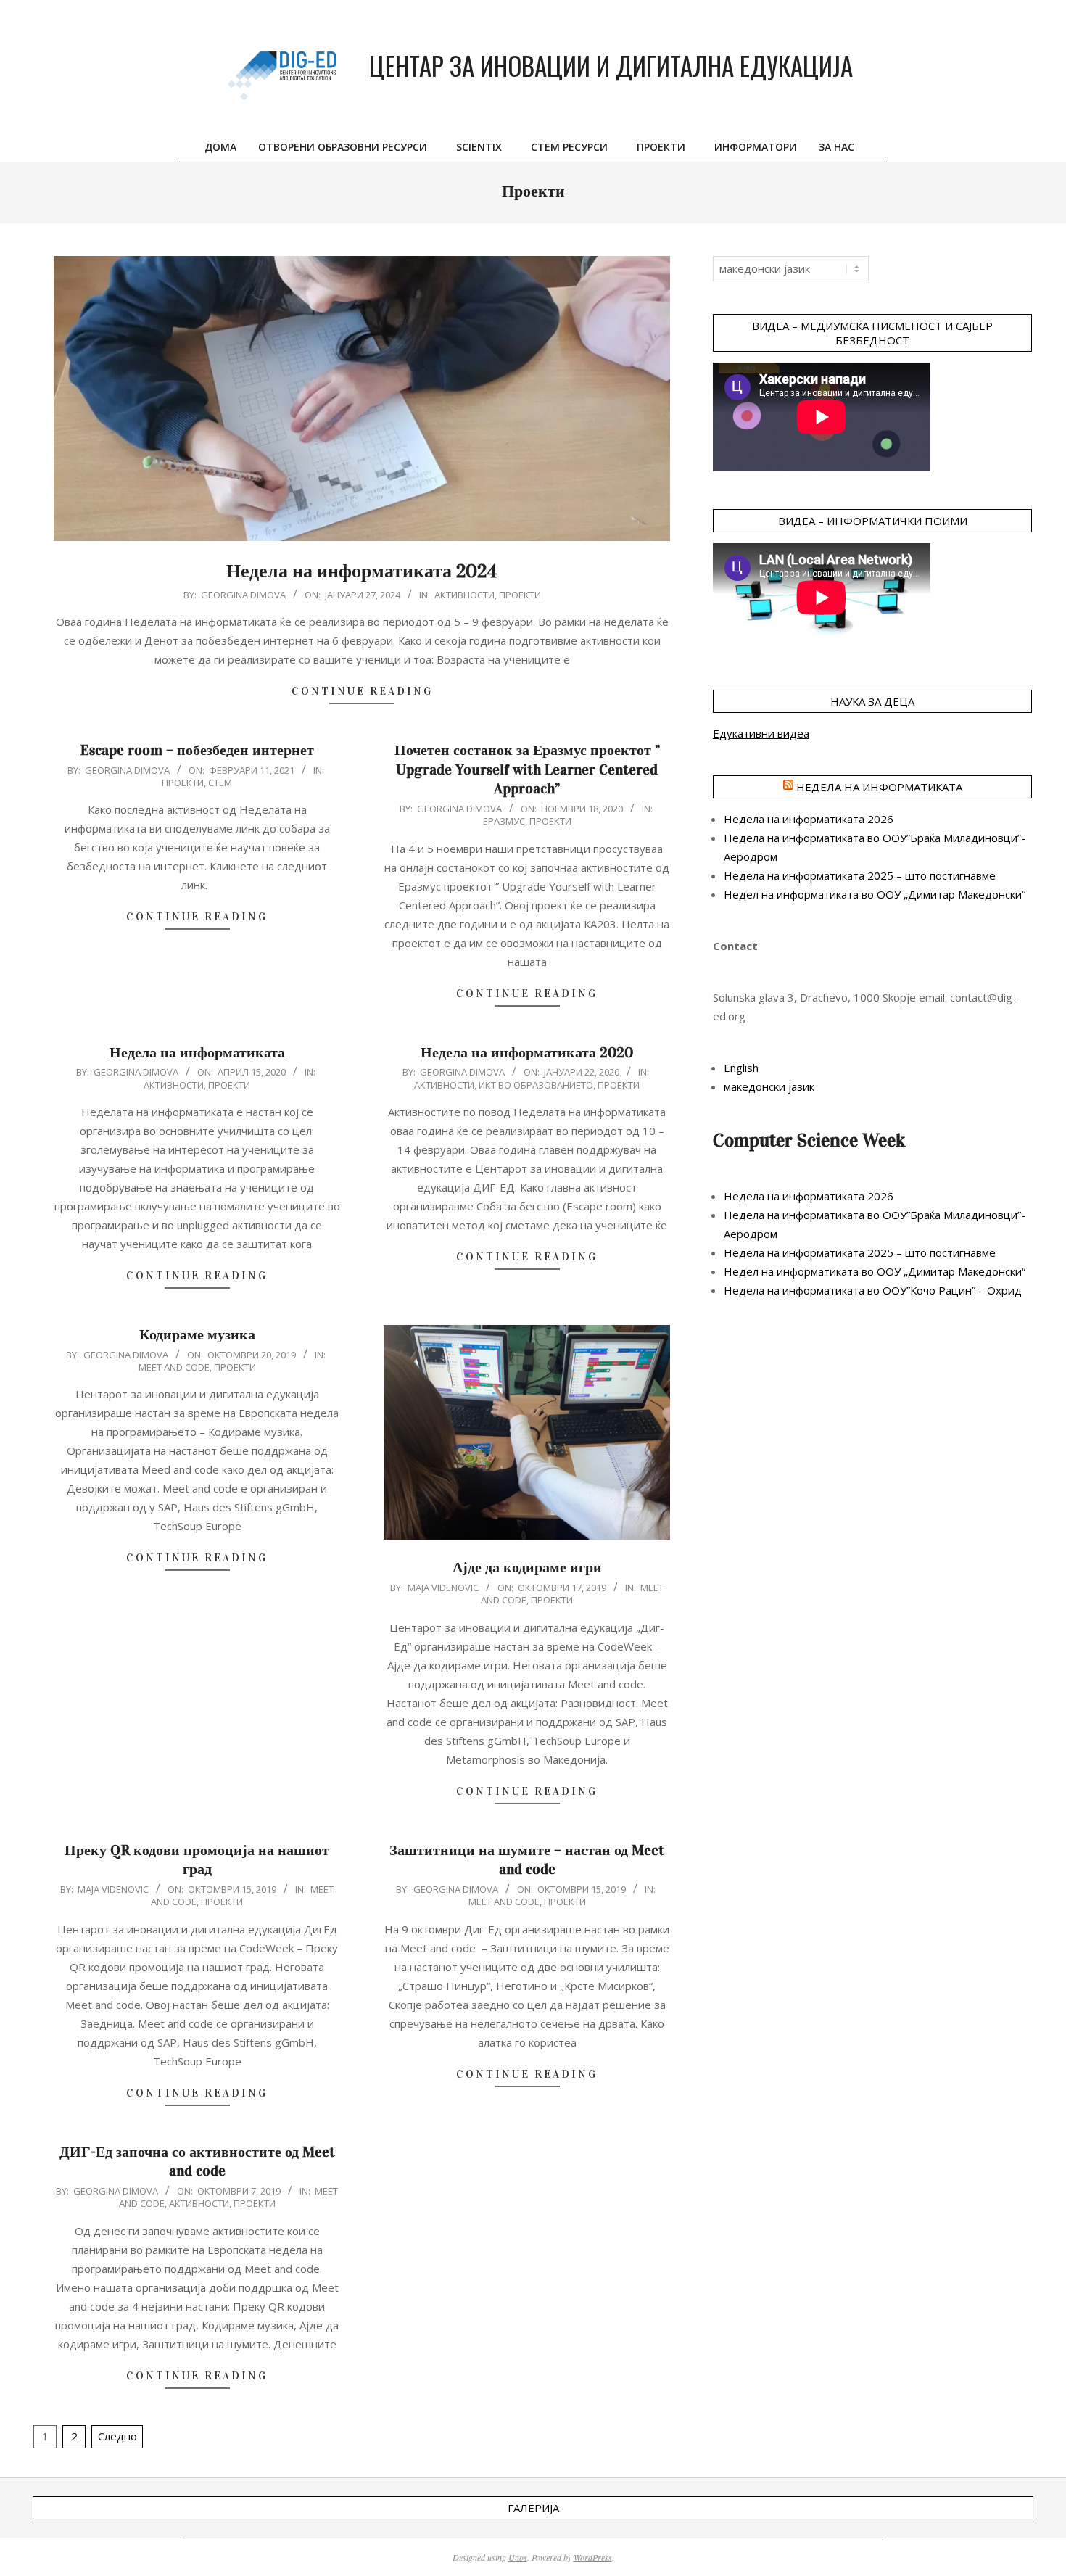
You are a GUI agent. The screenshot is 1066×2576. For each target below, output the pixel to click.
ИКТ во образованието (536, 1085)
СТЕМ (220, 783)
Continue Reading (362, 691)
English (741, 1068)
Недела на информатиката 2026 (809, 819)
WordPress (593, 2557)
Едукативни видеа (761, 733)
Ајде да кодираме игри (527, 1567)
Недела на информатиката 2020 (527, 1052)
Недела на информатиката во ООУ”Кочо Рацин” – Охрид (873, 1290)
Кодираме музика (197, 1334)
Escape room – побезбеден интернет (197, 750)
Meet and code (174, 1367)
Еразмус (504, 821)
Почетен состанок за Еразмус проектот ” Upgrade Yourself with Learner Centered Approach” (527, 769)
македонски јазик (769, 1086)
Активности (464, 595)
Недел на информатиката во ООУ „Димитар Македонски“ (875, 894)
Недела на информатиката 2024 (362, 571)
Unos (518, 2557)
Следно (117, 2436)
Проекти (520, 595)
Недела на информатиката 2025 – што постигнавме (860, 875)
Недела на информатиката (197, 1052)
